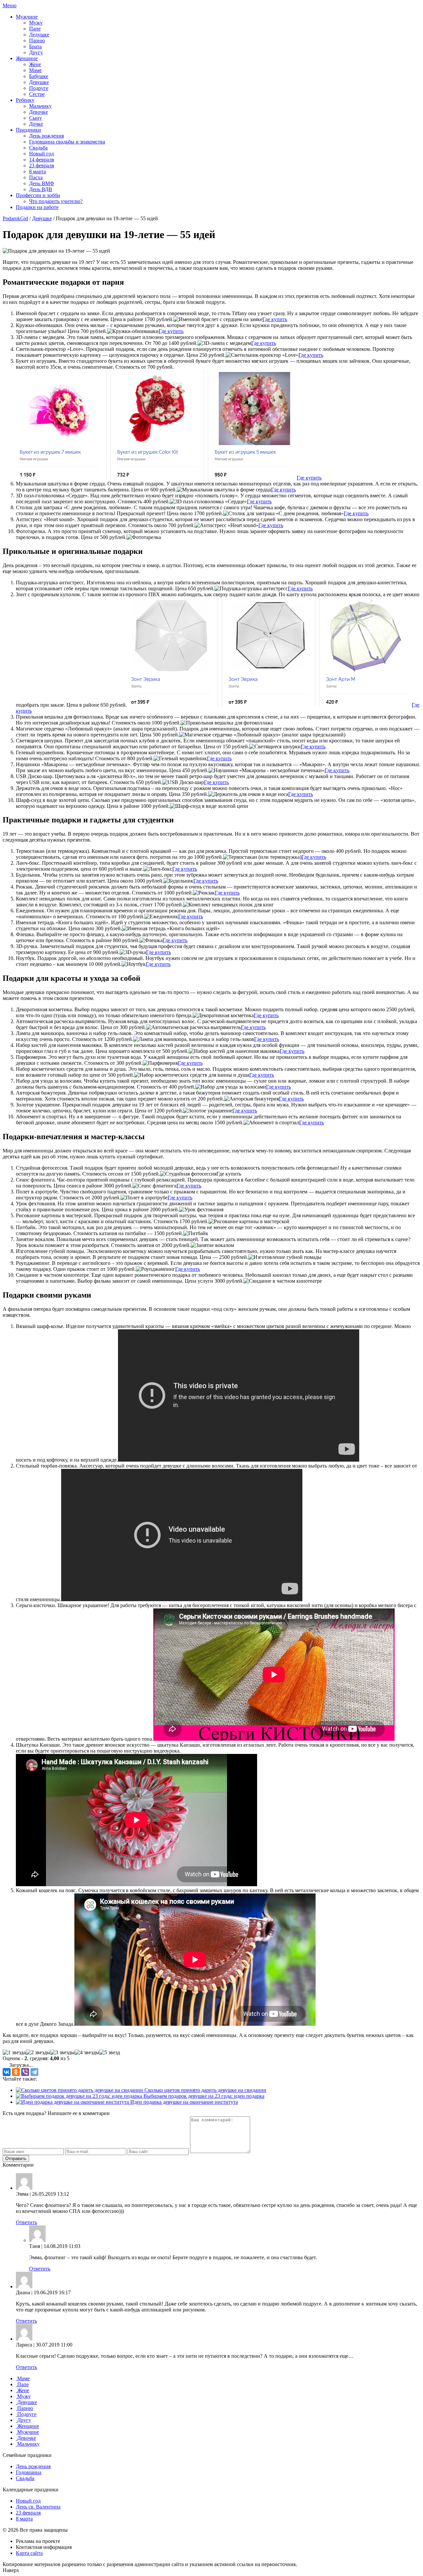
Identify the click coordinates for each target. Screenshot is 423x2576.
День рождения (46, 136)
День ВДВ (41, 189)
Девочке (38, 112)
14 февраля (41, 160)
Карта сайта (29, 2553)
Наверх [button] (11, 2570)
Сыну (36, 118)
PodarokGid (15, 218)
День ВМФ (42, 183)
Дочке (36, 124)
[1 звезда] (14, 2053)
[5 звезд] (110, 2053)
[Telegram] (34, 2072)
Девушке (39, 82)
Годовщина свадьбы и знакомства (67, 142)
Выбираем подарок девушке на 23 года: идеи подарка (203, 2096)
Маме (35, 70)
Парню (37, 41)
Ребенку (25, 100)
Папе (35, 29)
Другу (36, 52)
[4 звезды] (87, 2053)
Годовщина (29, 2472)
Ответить (26, 2222)
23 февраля (41, 166)
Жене (35, 64)
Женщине (27, 58)
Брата (35, 46)
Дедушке (39, 35)
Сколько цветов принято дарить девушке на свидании (205, 2090)
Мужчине (27, 17)
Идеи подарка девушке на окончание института (183, 2102)
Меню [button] (10, 5)
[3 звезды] (62, 2053)
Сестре (37, 94)
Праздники (28, 130)
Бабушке (39, 76)
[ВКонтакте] (7, 2072)
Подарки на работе (37, 207)
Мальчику (40, 106)
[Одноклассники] (16, 2072)
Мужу (36, 23)
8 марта (38, 171)
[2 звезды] (38, 2053)
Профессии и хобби (38, 195)
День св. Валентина (38, 2507)
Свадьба (38, 148)
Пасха (36, 177)
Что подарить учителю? (56, 201)
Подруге (39, 88)
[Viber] (25, 2072)
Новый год (41, 154)
